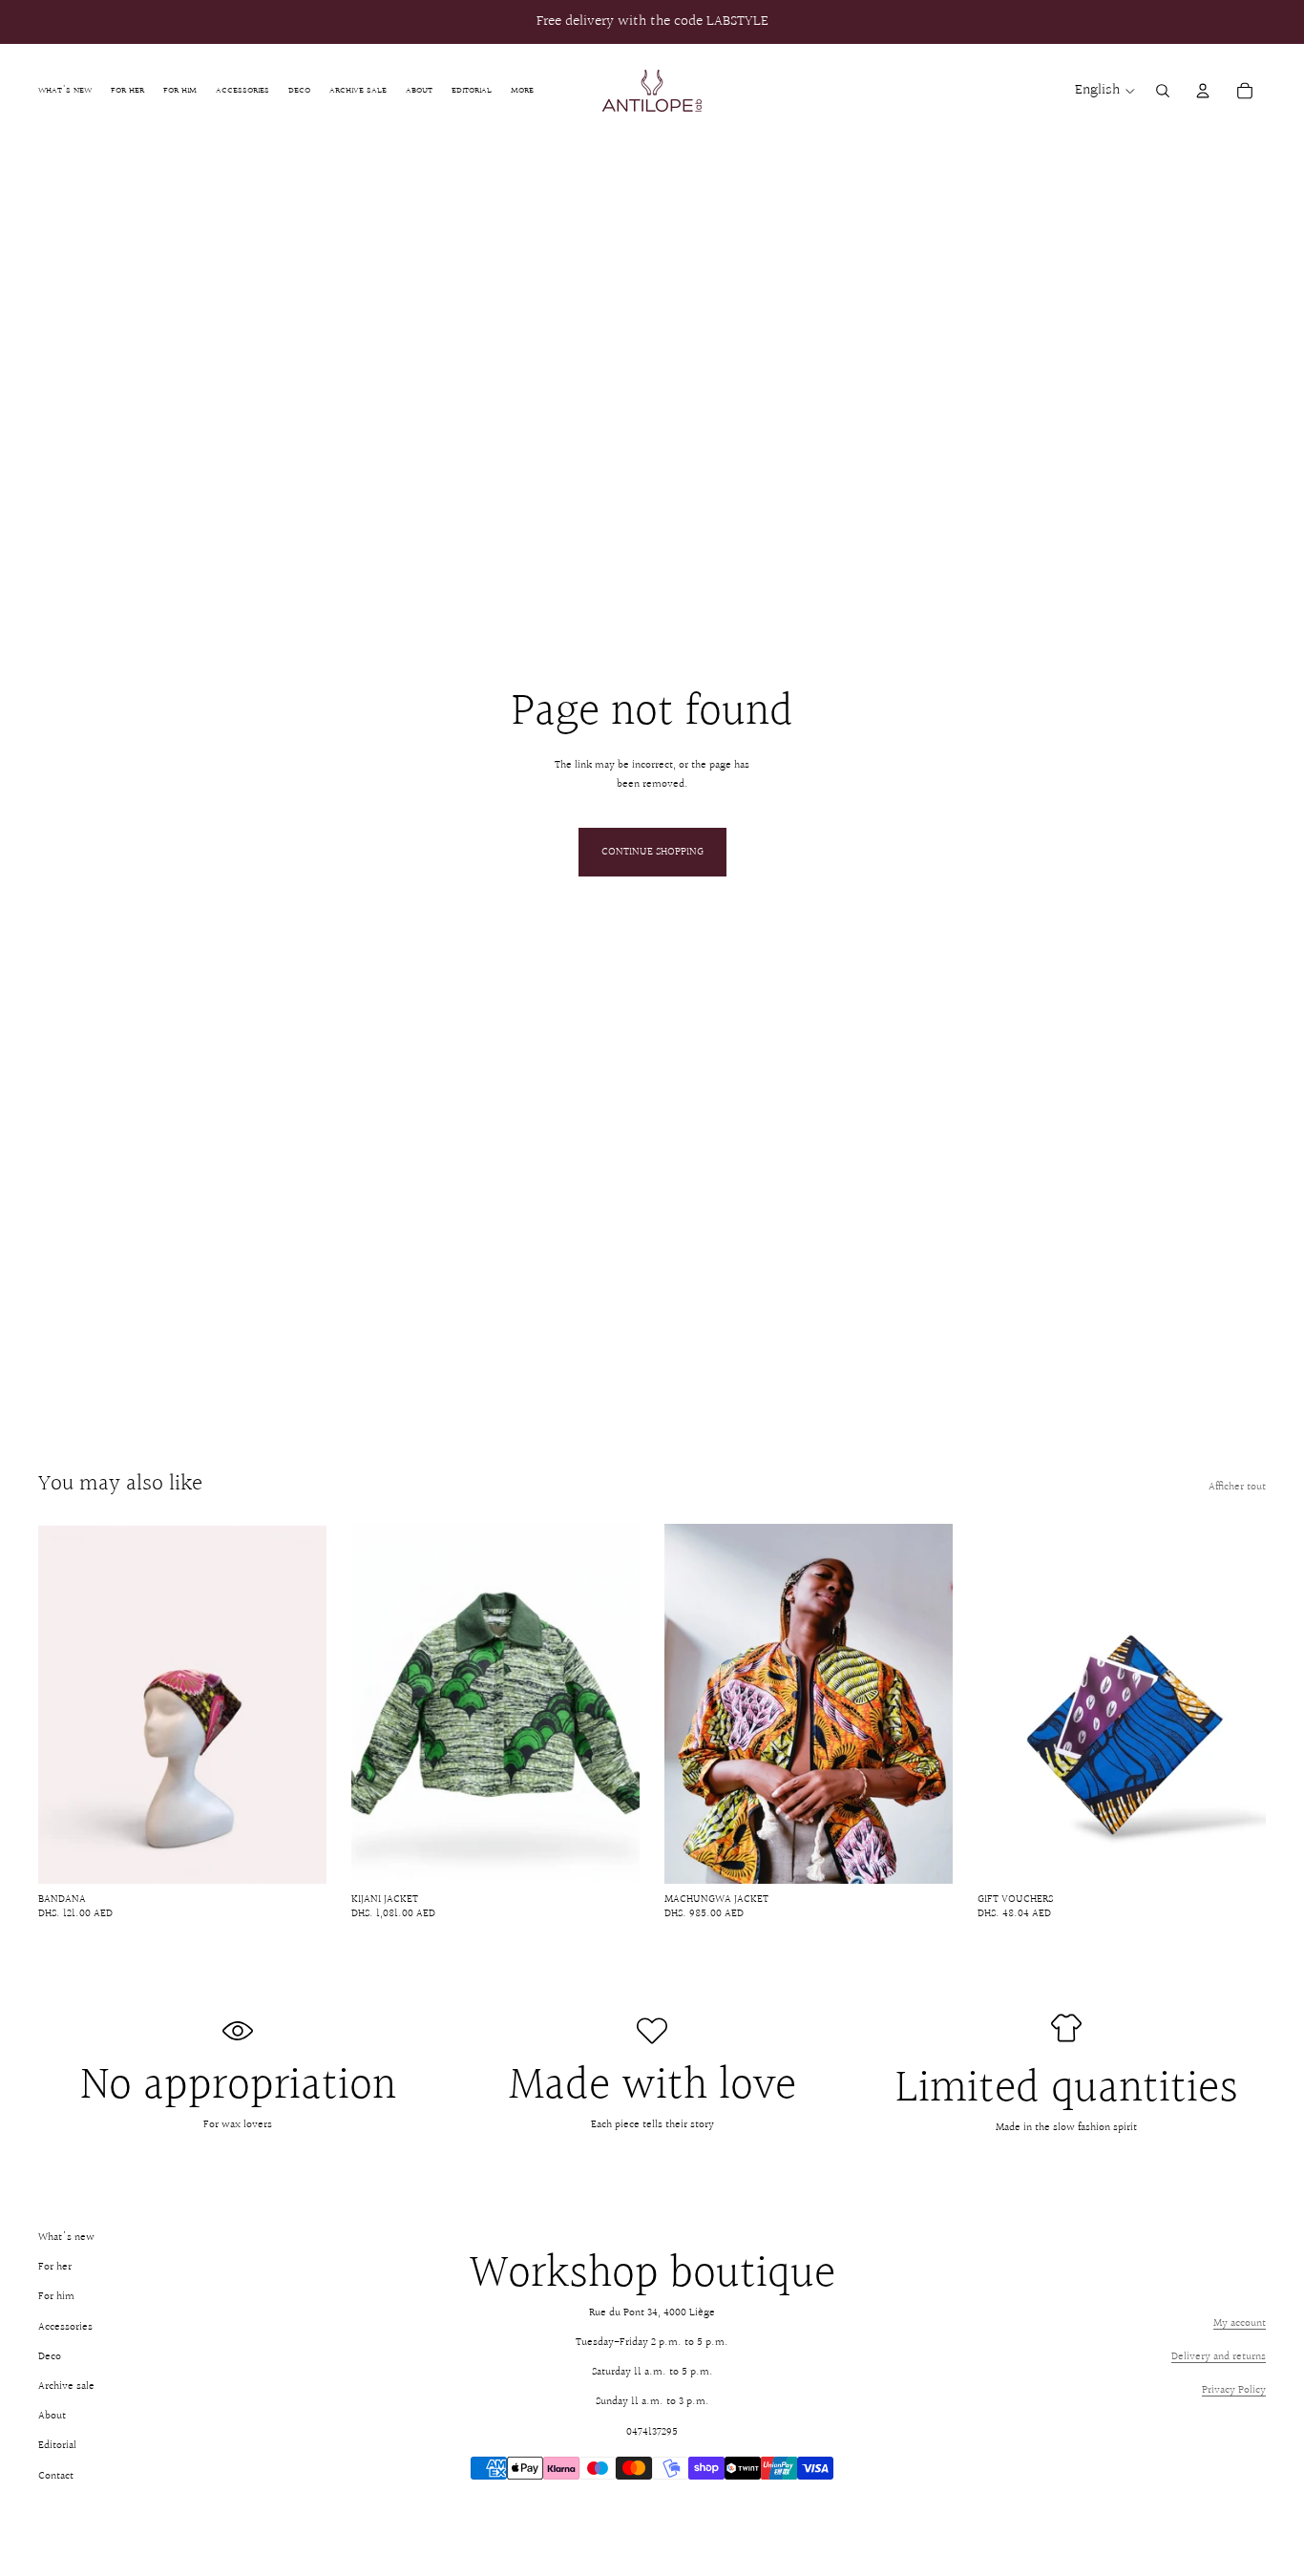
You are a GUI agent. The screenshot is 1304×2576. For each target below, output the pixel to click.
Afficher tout (1237, 1487)
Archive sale (66, 2386)
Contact (56, 2476)
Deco (50, 2357)
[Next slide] (298, 1704)
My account (1240, 2323)
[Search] (1163, 91)
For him (56, 2297)
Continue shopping (652, 852)
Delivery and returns (1219, 2357)
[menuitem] (522, 90)
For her (55, 2267)
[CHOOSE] (610, 1854)
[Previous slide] (67, 1704)
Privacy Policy (1234, 2390)
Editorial (57, 2446)
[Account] (1203, 91)
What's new (66, 2238)
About (52, 2416)
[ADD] (297, 1854)
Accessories (65, 2327)
